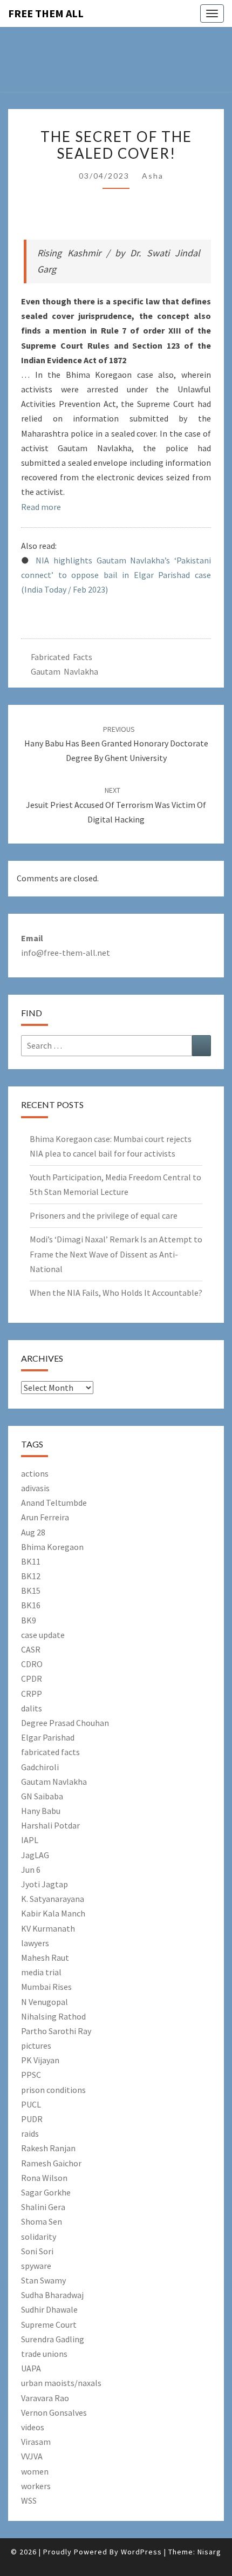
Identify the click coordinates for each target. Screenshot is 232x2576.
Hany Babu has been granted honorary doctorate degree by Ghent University (116, 744)
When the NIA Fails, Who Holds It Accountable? (116, 1293)
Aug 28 (33, 1532)
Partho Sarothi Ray (56, 2031)
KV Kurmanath (48, 1928)
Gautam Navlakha (64, 671)
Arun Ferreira (45, 1517)
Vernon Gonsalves (54, 2412)
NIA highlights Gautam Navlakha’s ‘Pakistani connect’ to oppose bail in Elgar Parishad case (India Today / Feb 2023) (116, 575)
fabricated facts (50, 1752)
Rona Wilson (44, 2178)
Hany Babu (41, 1811)
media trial (41, 1972)
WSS (29, 2500)
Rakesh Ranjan (48, 2148)
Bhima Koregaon (52, 1547)
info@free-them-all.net (66, 953)
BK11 (31, 1561)
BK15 (31, 1591)
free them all (46, 13)
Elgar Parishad (48, 1737)
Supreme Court (49, 2324)
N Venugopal (45, 2002)
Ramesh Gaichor (51, 2163)
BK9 (29, 1620)
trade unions (44, 2354)
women (35, 2471)
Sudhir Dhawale (49, 2309)
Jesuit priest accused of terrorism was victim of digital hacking (116, 805)
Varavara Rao (45, 2398)
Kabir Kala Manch (53, 1913)
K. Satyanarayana (53, 1899)
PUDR (32, 2119)
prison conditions (53, 2090)
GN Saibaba (42, 1796)
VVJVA (32, 2456)
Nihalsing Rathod (53, 2016)
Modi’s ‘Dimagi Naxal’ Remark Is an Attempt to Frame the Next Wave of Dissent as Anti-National (116, 1254)
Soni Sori (37, 2251)
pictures (36, 2045)
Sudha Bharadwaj (52, 2295)
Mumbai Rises (46, 1987)
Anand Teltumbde (54, 1503)
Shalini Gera (43, 2207)
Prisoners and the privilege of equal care (104, 1215)
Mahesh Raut (45, 1958)
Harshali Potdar (50, 1825)
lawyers (35, 1943)
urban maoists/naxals (61, 2383)
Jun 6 (31, 1870)
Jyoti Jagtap (45, 1884)
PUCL (31, 2104)
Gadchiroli (40, 1767)
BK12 (31, 1576)
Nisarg (209, 2552)
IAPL (30, 1840)
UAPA (31, 2368)
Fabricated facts (62, 657)
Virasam (36, 2442)
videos (33, 2427)
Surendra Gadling (53, 2339)
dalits (32, 1708)
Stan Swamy (43, 2280)
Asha (153, 176)
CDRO (32, 1664)
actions (35, 1473)
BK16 (31, 1605)
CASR (31, 1649)
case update (43, 1635)
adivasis (35, 1488)
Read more (41, 507)
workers (36, 2486)
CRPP (32, 1694)
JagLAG (35, 1855)
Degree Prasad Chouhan (65, 1723)
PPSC (31, 2075)
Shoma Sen (42, 2221)
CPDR (32, 1678)
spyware (36, 2266)
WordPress (141, 2552)
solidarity (39, 2237)
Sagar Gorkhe (46, 2192)
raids (30, 2133)
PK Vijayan (40, 2060)
